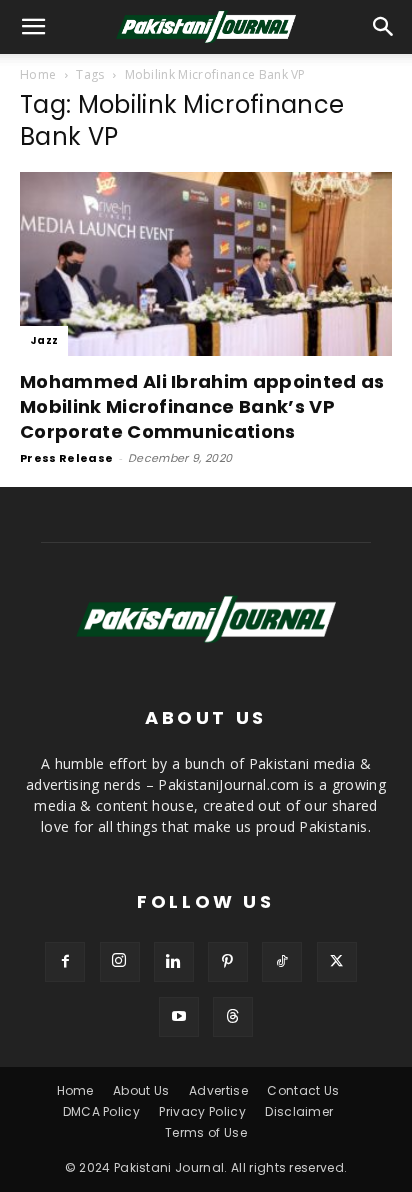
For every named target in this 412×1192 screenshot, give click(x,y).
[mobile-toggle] (34, 27)
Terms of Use (206, 1132)
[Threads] (233, 1017)
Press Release (66, 458)
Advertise (218, 1090)
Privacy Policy (202, 1111)
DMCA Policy (102, 1111)
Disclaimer (299, 1111)
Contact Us (303, 1090)
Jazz (44, 340)
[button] (384, 27)
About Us (141, 1090)
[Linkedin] (174, 962)
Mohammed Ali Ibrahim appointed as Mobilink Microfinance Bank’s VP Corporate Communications (202, 406)
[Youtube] (179, 1017)
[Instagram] (120, 962)
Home (38, 74)
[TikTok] (282, 962)
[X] (337, 962)
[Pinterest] (228, 962)
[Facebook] (65, 962)
